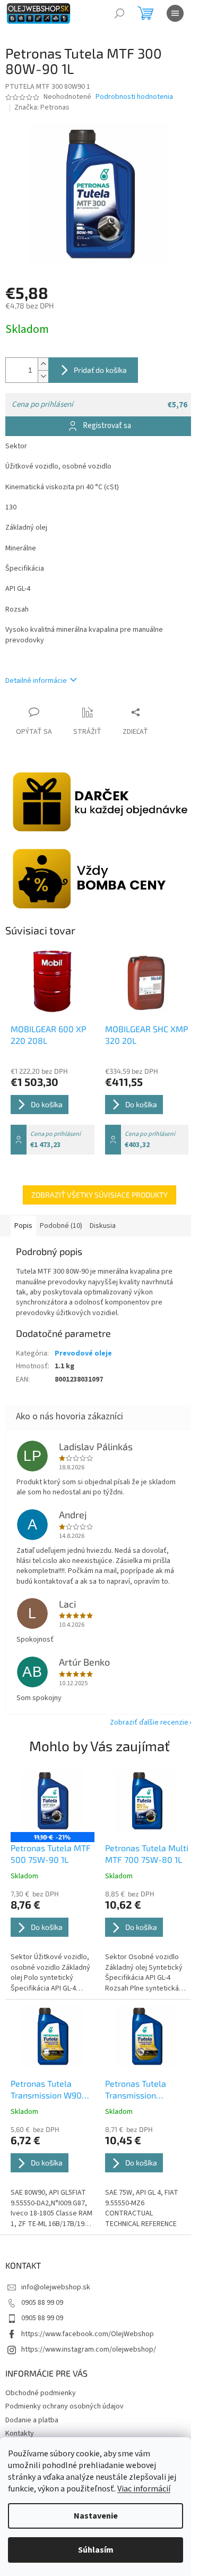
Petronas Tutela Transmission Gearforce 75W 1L (139, 2090)
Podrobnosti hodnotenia (134, 97)
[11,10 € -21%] (53, 1801)
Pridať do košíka (100, 370)
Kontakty (20, 2433)
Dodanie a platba (32, 2420)
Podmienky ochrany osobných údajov (64, 2406)
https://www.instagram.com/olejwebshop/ (89, 2349)
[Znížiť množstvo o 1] (43, 376)
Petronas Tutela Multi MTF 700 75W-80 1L (147, 1854)
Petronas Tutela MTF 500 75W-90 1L (51, 1854)
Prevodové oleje (83, 1353)
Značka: (42, 107)
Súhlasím (96, 2550)
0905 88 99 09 (42, 2303)
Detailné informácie (36, 681)
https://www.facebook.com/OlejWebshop (88, 2334)
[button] (53, 1941)
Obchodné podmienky (41, 2393)
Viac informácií (144, 2489)
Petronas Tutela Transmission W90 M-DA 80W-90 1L (46, 2090)
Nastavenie (96, 2516)
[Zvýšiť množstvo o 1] (43, 364)
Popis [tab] (23, 1226)
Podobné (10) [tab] (61, 1226)
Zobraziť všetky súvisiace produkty (99, 1195)
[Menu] (175, 13)
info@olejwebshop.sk (56, 2287)
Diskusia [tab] (103, 1226)
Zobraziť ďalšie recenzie (149, 1722)
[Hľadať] (119, 13)
